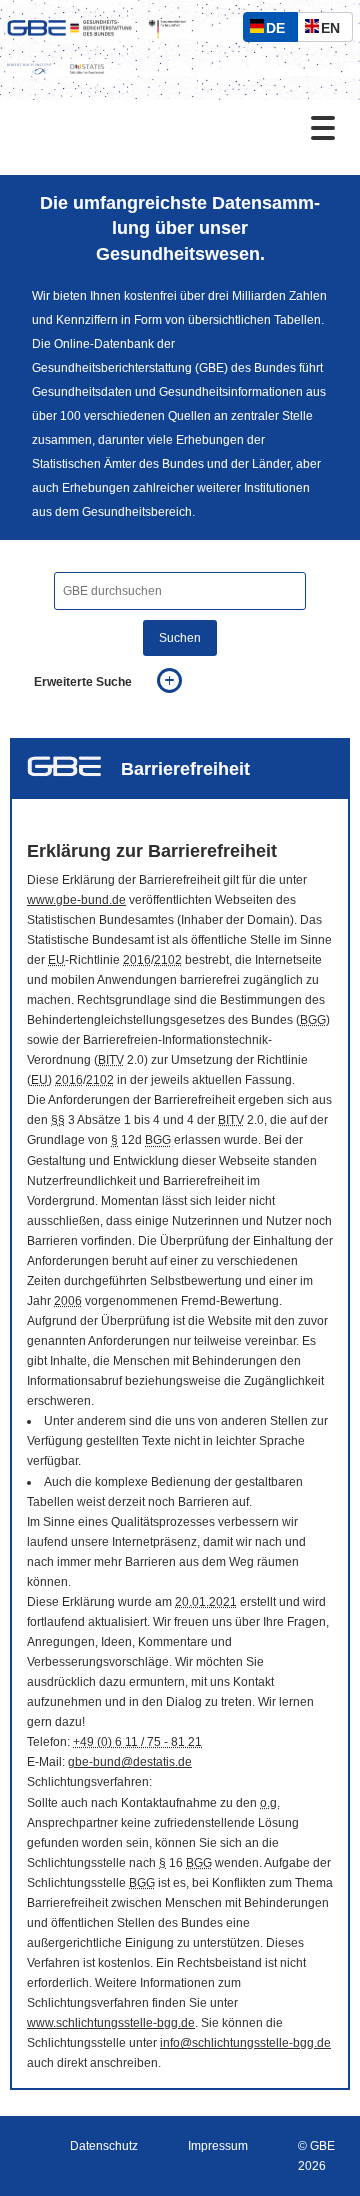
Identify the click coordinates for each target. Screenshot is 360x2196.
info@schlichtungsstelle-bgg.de (245, 2043)
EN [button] (335, 30)
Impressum (218, 2146)
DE (280, 30)
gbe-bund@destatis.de (130, 1762)
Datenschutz (104, 2146)
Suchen (180, 638)
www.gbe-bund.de (76, 900)
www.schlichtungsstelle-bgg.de (111, 2023)
